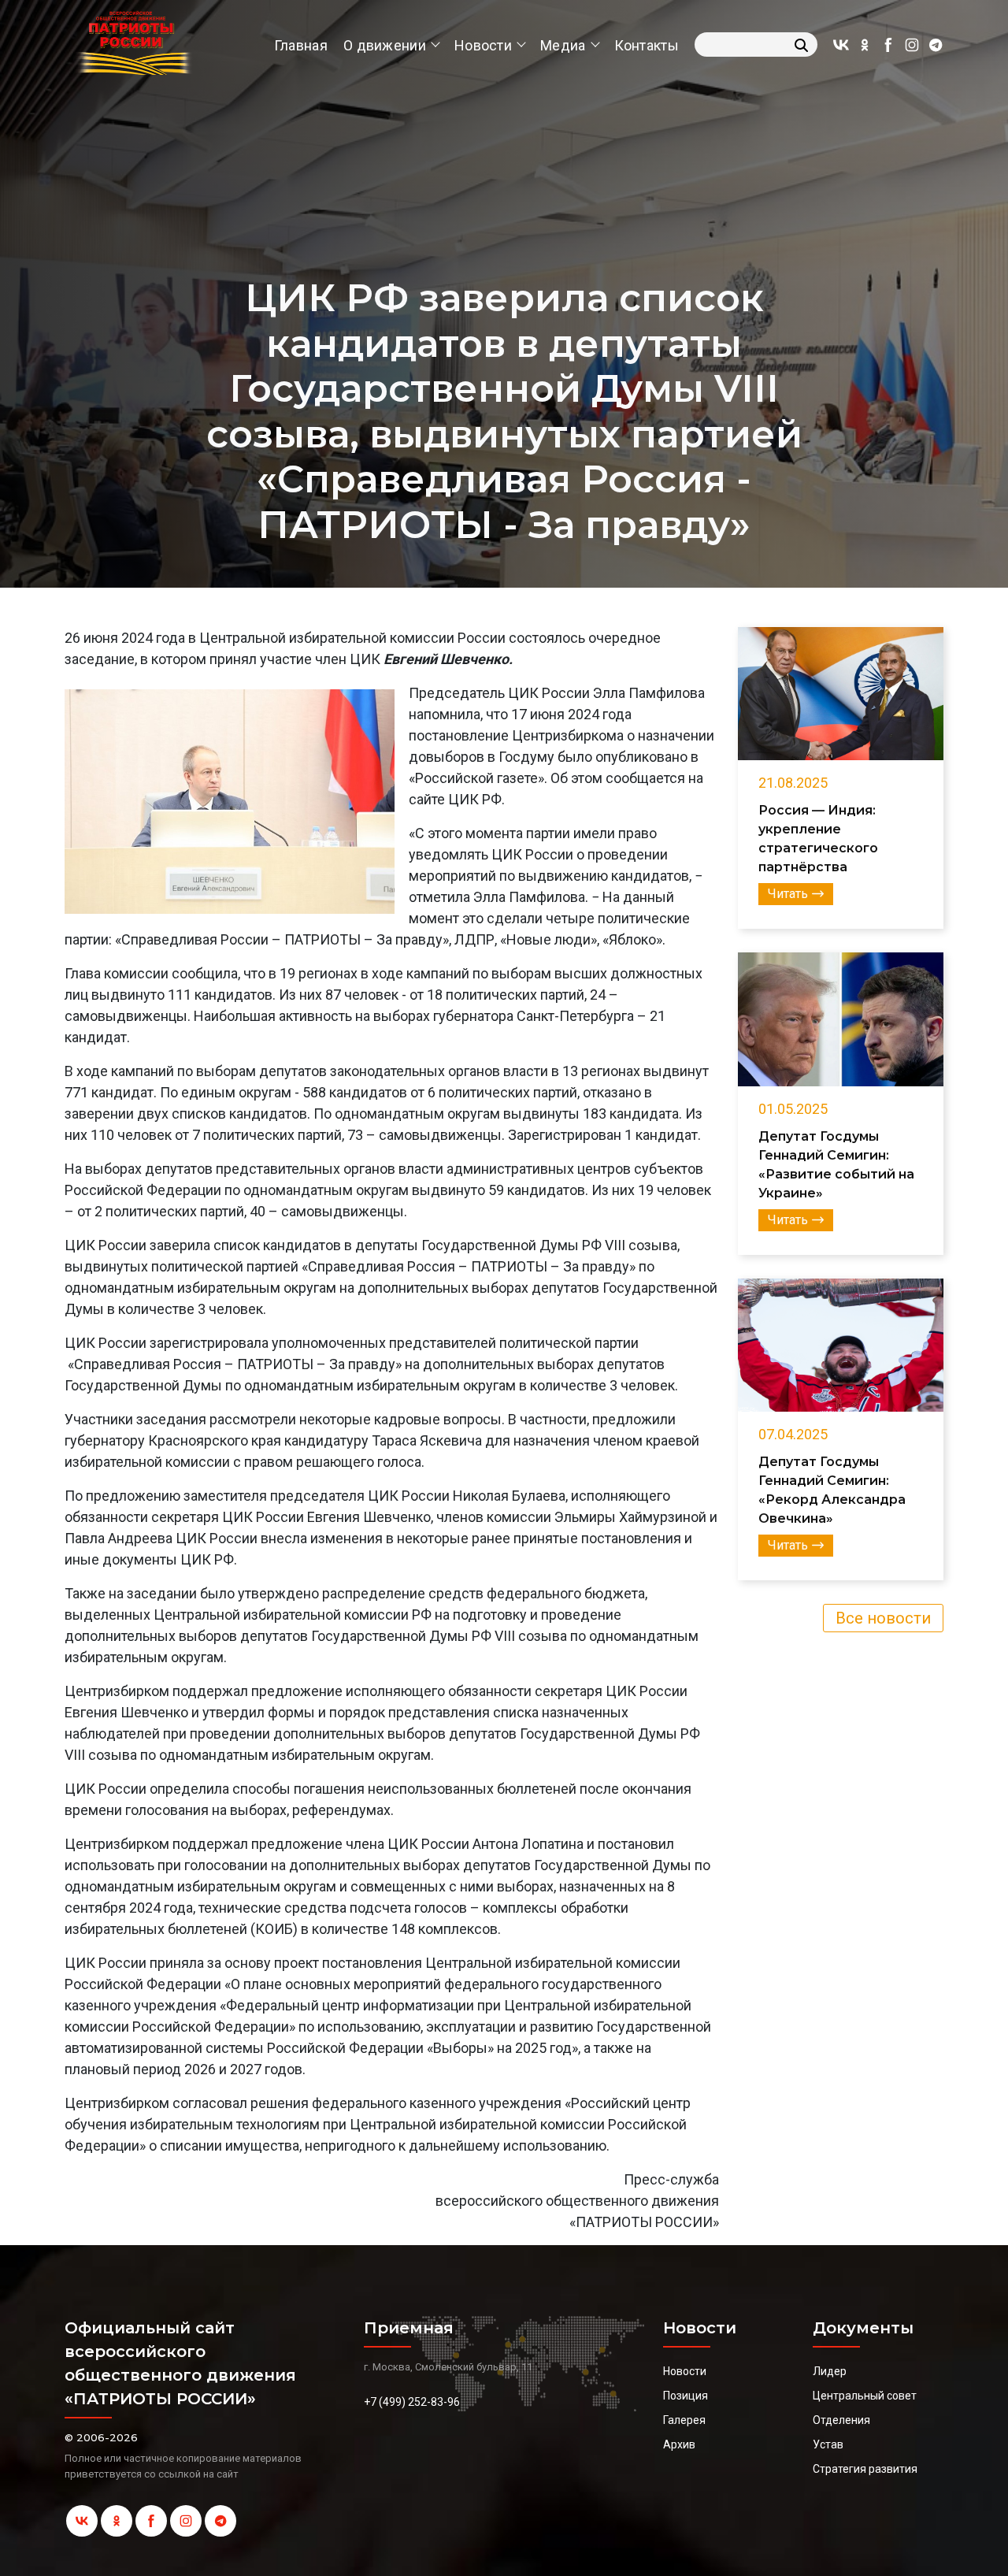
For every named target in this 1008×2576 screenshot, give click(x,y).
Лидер (830, 2371)
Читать (788, 894)
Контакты (647, 45)
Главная (301, 45)
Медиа (563, 45)
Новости (483, 45)
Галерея (684, 2420)
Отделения (841, 2420)
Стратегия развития (865, 2469)
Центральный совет (865, 2396)
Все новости (883, 1618)
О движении (385, 45)
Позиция (686, 2396)
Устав (828, 2444)
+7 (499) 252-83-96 (412, 2402)
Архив (679, 2444)
